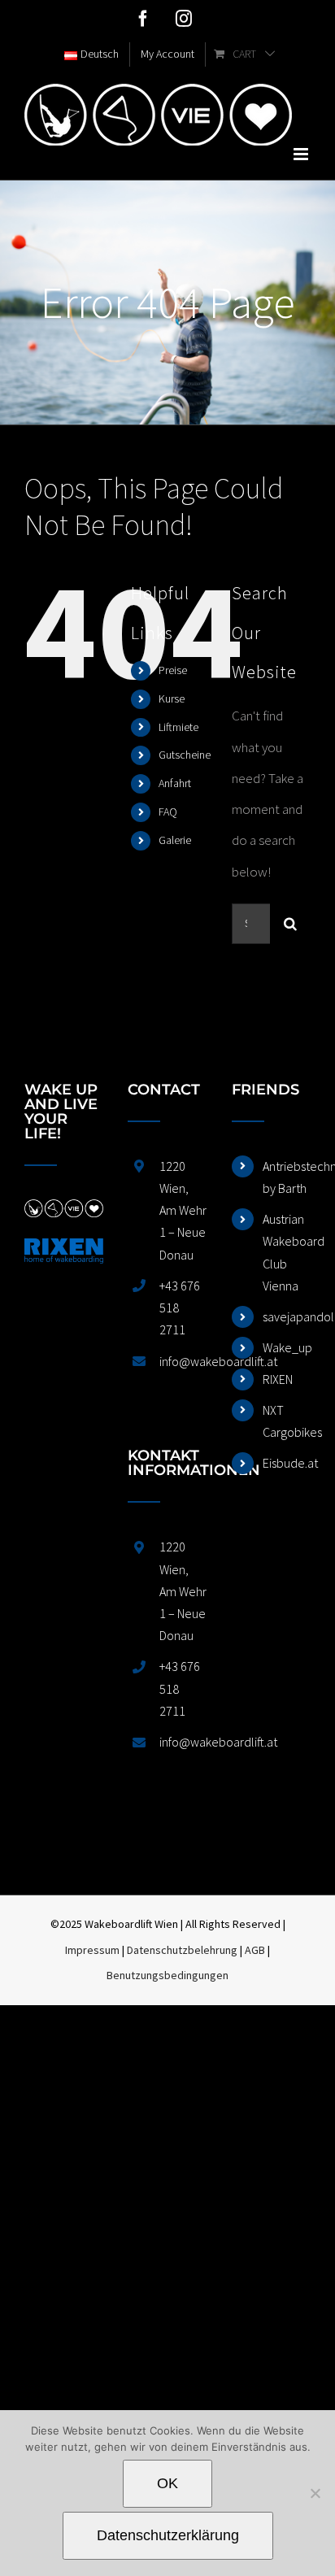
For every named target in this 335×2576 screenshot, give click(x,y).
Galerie (175, 840)
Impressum (92, 1950)
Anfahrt (175, 783)
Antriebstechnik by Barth (287, 1177)
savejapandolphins (287, 1316)
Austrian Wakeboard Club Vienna (287, 1252)
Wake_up (287, 1347)
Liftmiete (178, 727)
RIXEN (278, 1379)
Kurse (172, 698)
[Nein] (315, 2493)
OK (167, 2483)
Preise (173, 670)
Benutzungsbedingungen (167, 1975)
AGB (255, 1950)
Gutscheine (185, 755)
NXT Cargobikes (287, 1421)
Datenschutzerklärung (168, 2535)
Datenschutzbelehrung (182, 1950)
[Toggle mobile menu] (302, 154)
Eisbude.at (287, 1463)
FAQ (168, 812)
